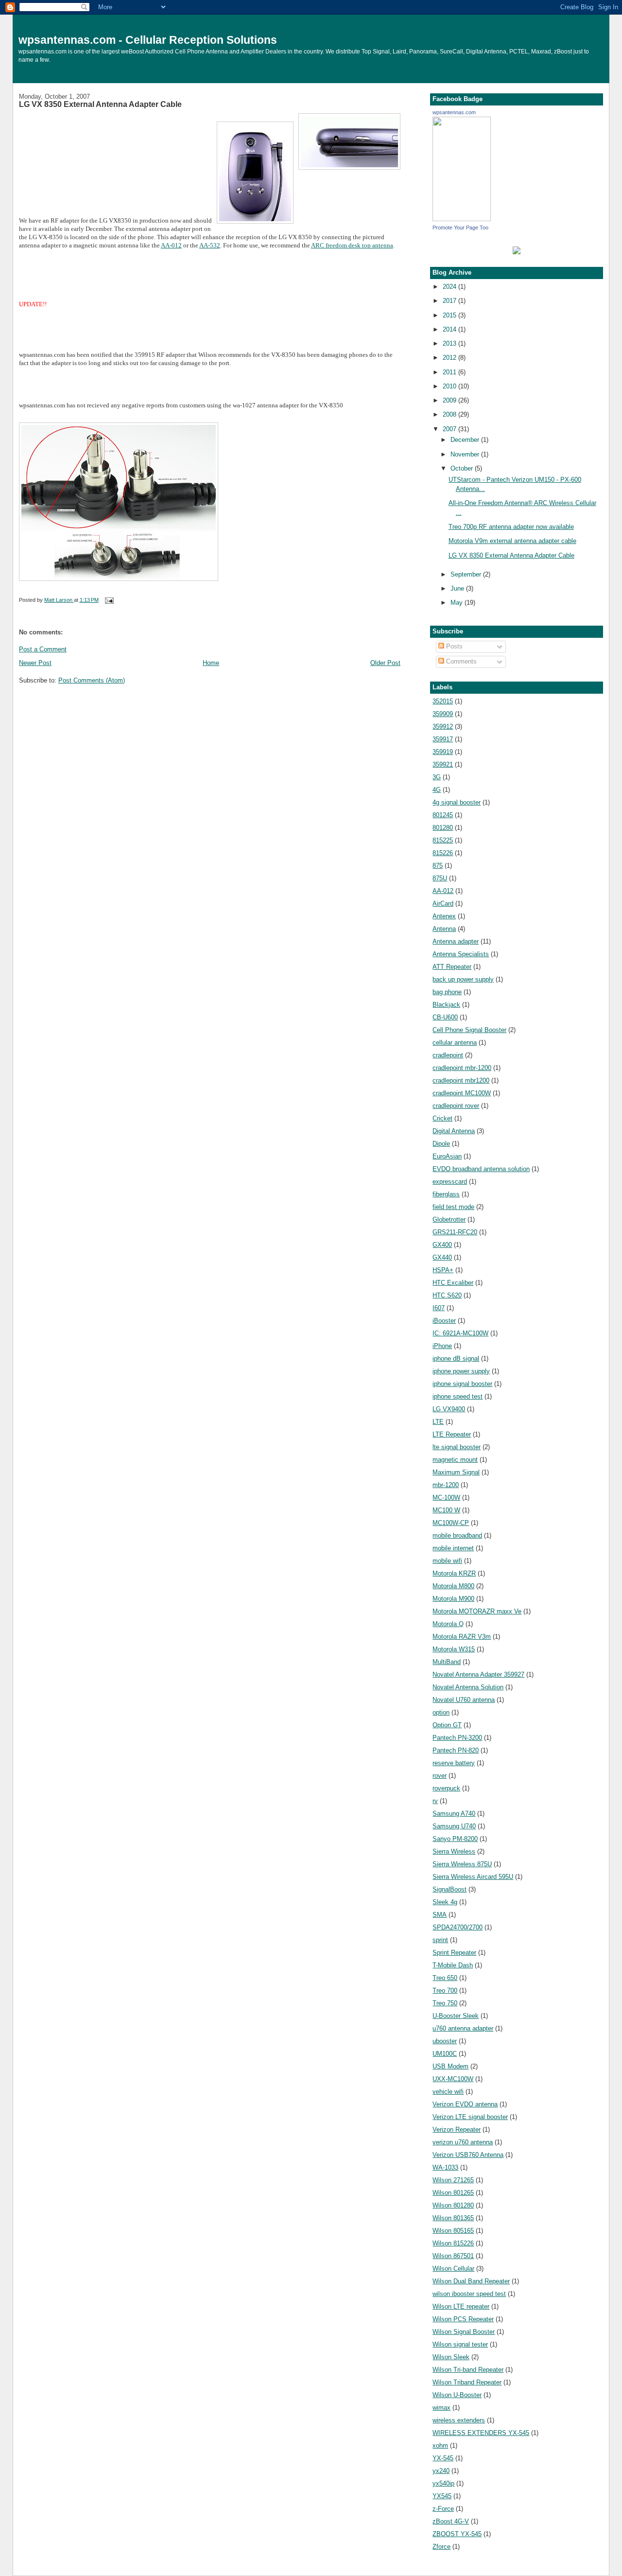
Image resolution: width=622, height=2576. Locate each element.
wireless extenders (459, 2420)
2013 (450, 343)
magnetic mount (455, 1460)
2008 (450, 414)
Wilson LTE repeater (461, 2306)
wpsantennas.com (454, 112)
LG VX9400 (449, 1409)
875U (440, 878)
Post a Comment (43, 649)
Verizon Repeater (457, 2129)
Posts (453, 646)
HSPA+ (443, 1270)
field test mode (453, 1207)
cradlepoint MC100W (462, 1093)
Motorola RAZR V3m (462, 1637)
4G (437, 790)
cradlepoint (448, 1055)
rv (435, 1801)
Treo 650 (445, 1978)
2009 (450, 400)
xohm (440, 2445)
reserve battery (454, 1763)
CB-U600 (445, 1017)
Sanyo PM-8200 (455, 1839)
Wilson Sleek (451, 2357)
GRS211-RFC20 (455, 1232)
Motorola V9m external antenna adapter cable (512, 541)
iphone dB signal (456, 1358)
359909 (443, 714)
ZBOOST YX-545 (457, 2534)
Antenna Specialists (461, 954)
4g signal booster (457, 802)
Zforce (441, 2547)
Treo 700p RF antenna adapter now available (511, 527)
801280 (443, 828)
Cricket (442, 1118)
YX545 (442, 2496)
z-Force (443, 2509)
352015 (443, 701)
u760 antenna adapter (463, 2028)
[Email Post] (109, 600)
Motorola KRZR (454, 1573)
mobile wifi (447, 1561)
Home (211, 663)
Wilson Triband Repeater (467, 2382)
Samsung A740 (454, 1814)
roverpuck (446, 1788)
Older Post (385, 663)
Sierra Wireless (454, 1851)
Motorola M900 (453, 1599)
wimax (441, 2408)
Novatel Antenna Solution (468, 1687)
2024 (450, 287)
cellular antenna (455, 1043)
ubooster (445, 2041)
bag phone (447, 992)
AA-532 (210, 245)
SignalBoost (449, 1889)
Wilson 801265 (453, 2193)
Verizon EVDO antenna (465, 2104)
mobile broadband (457, 1535)
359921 (443, 764)
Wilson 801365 (453, 2218)
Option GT (447, 1725)
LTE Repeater (452, 1434)
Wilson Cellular (453, 2269)
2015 (450, 315)
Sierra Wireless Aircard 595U (473, 1877)
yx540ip (443, 2483)
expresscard (450, 1182)
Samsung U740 (454, 1826)
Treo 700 (445, 1990)
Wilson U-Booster (457, 2395)
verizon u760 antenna (463, 2142)
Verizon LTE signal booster (470, 2117)
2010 (450, 386)
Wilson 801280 (453, 2205)
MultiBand (447, 1662)
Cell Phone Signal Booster (469, 1030)
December (466, 440)
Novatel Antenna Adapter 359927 (478, 1674)
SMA (440, 1915)
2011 (450, 372)
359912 (443, 727)
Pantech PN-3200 (457, 1738)
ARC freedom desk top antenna (352, 245)
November (466, 454)
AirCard (443, 903)
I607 (439, 1308)
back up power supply (463, 979)
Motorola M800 (453, 1586)
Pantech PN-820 (456, 1750)
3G (437, 777)
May (458, 603)
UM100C (445, 2054)
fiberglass (446, 1194)
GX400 (442, 1245)
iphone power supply (461, 1371)
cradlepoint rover (456, 1106)
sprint (440, 1940)
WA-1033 (445, 2167)
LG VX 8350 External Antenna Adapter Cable (511, 555)
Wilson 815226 (453, 2243)
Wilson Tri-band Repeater (468, 2370)
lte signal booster (457, 1447)
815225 (443, 840)
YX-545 (443, 2458)
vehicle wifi (448, 2092)
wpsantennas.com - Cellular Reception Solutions (148, 40)
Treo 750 (445, 2003)
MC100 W (446, 1510)
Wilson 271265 (453, 2180)
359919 (443, 752)
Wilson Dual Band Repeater (471, 2281)
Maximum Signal (456, 1472)
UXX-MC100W (453, 2079)
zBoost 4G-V (451, 2521)
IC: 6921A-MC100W (460, 1333)
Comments (460, 661)
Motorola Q (448, 1624)
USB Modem (450, 2066)
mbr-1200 (446, 1485)
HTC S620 (447, 1295)
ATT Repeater (452, 967)
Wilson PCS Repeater (463, 2319)
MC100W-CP (451, 1523)
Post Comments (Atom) (92, 680)
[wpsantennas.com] (462, 219)
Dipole (441, 1144)
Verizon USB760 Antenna (468, 2155)
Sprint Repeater (454, 1953)
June (458, 588)
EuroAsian (447, 1156)
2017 (450, 301)
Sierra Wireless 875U (462, 1864)
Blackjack (446, 1005)
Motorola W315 (454, 1649)
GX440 (442, 1257)
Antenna (444, 929)
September (467, 574)
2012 (450, 358)
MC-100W (446, 1498)
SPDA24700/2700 (458, 1927)
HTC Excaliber (453, 1283)
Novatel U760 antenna (464, 1700)
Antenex (444, 916)
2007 (450, 429)
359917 (443, 739)
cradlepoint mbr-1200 (462, 1068)
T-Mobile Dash (453, 1965)
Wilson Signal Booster (464, 2332)
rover (440, 1776)
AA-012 (171, 245)
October (463, 468)
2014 (450, 329)
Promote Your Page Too (460, 228)
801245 (443, 815)
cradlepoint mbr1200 (461, 1080)
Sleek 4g (445, 1902)
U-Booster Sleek (456, 2016)
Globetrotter (449, 1219)
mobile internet (453, 1548)
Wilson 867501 (453, 2256)
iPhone (442, 1346)
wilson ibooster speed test (469, 2294)
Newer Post (35, 663)
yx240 (441, 2471)
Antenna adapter (456, 941)
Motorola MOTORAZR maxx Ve (477, 1611)
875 (438, 866)
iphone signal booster (462, 1384)
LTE (438, 1422)
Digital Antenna (454, 1131)
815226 (443, 853)
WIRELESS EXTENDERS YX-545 (481, 2433)
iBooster (444, 1321)
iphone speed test (458, 1396)
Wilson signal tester (460, 2344)
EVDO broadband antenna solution (481, 1169)
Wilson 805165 (453, 2231)
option (441, 1712)
